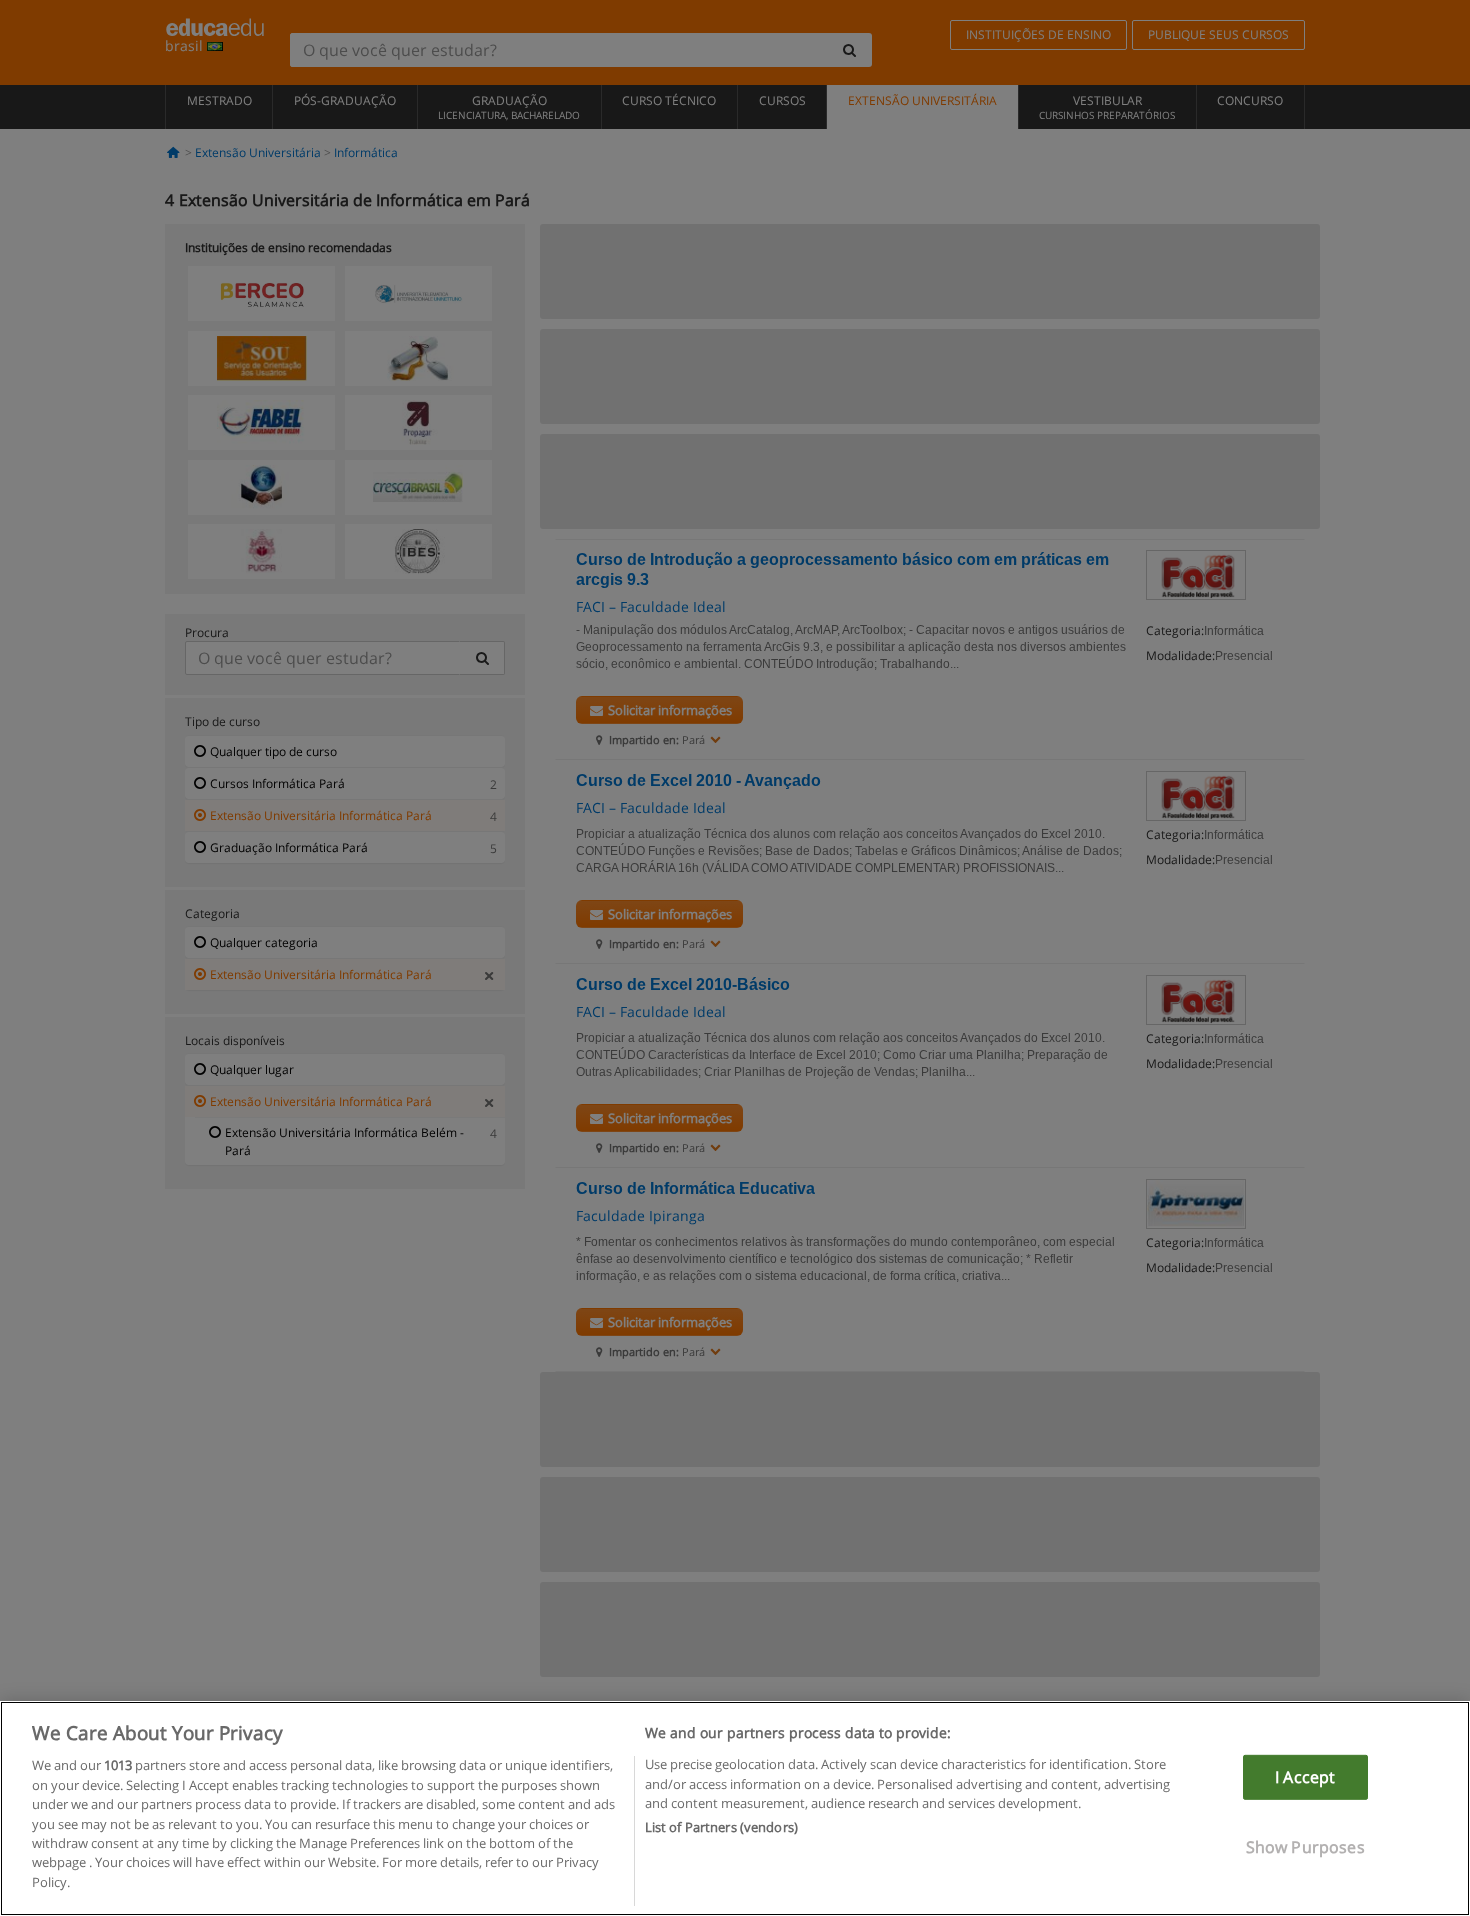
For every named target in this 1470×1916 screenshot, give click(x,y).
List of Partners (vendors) (721, 1828)
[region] (735, 1808)
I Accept (1305, 1777)
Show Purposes (1305, 1847)
